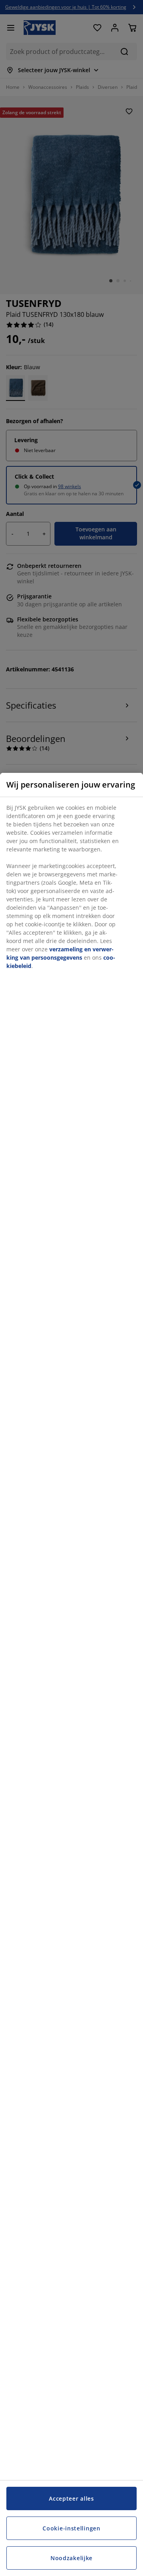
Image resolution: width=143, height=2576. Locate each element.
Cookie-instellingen (71, 2528)
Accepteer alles (71, 2498)
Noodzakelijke (71, 2558)
